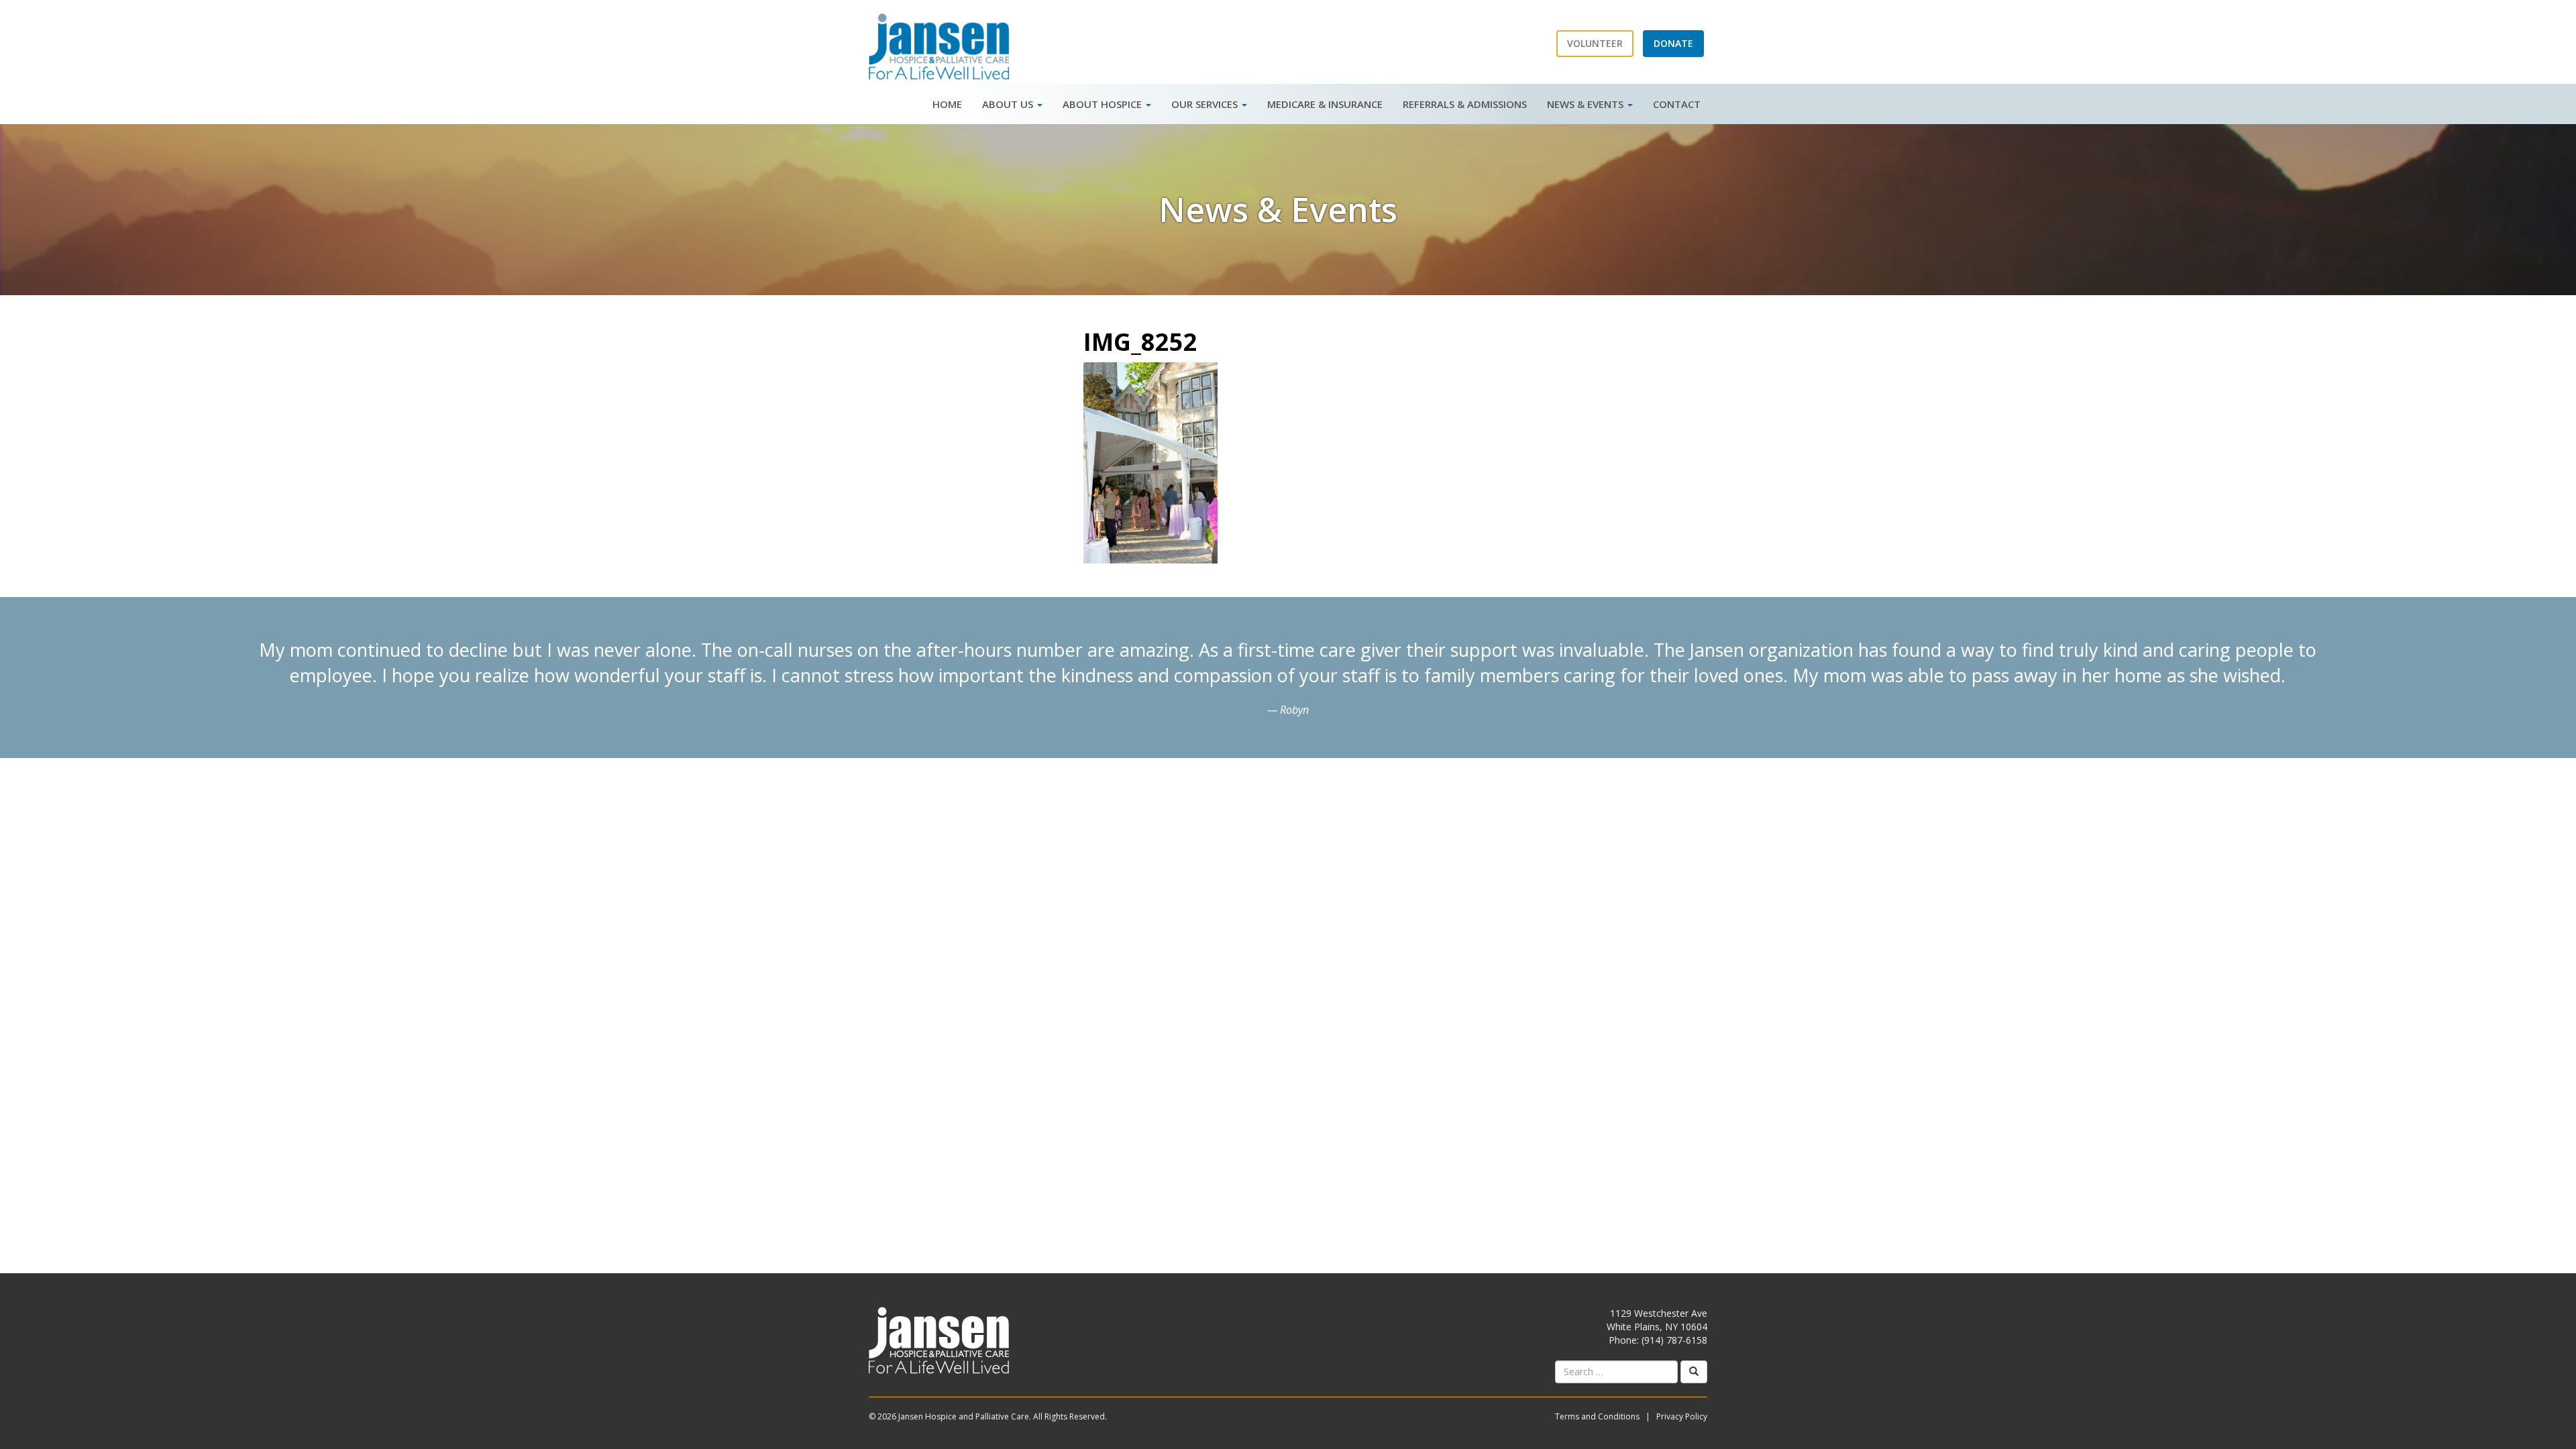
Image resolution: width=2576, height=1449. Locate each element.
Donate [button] (1673, 43)
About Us (1009, 104)
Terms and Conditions (1597, 1416)
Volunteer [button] (1595, 43)
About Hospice (1104, 104)
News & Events (1587, 104)
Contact (1677, 104)
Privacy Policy (1682, 1416)
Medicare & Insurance (1325, 104)
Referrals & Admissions (1465, 104)
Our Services (1206, 104)
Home (947, 104)
